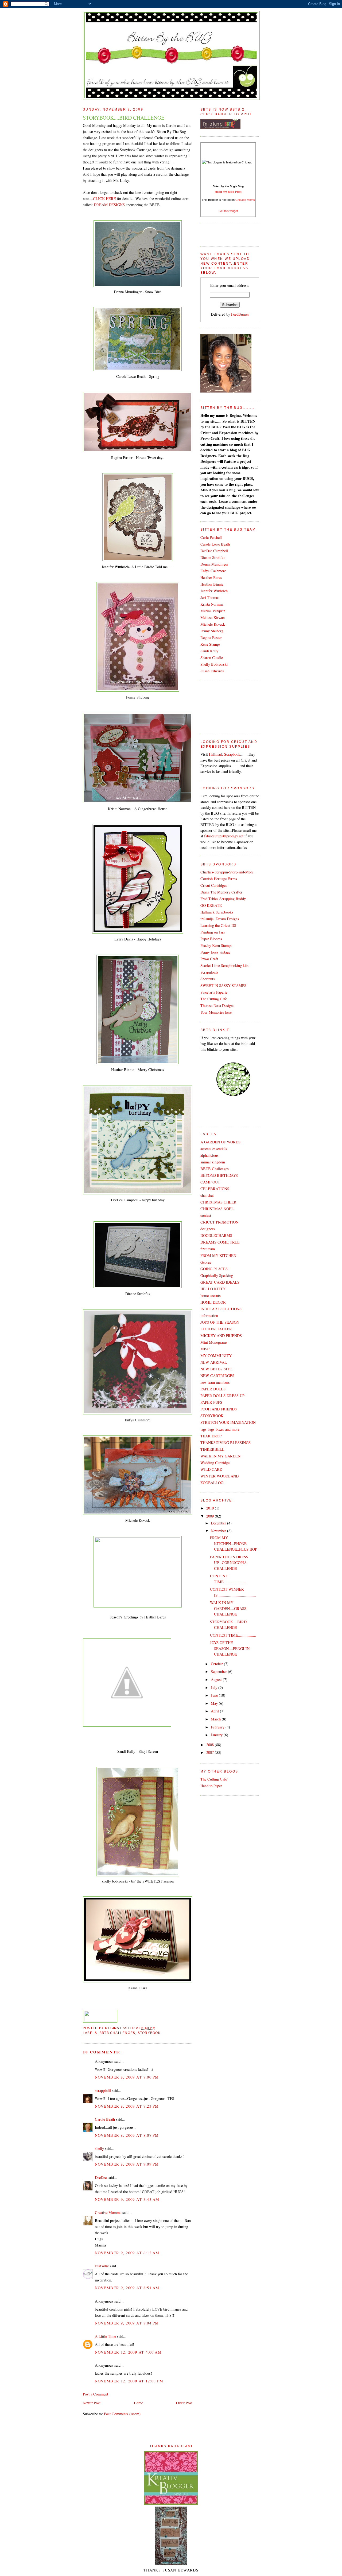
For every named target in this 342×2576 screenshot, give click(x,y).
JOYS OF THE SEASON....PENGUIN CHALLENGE (230, 1648)
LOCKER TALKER (216, 1329)
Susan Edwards (212, 671)
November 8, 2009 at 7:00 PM (127, 2077)
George (206, 1262)
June (215, 1695)
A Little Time (105, 2336)
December (219, 1523)
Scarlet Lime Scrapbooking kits (224, 965)
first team (208, 1249)
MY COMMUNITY (216, 1356)
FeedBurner (240, 314)
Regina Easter (211, 638)
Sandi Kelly (209, 651)
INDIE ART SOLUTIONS (221, 1309)
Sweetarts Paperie (214, 992)
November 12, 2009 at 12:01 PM (129, 2381)
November (219, 1531)
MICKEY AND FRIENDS (221, 1336)
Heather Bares (211, 577)
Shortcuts (208, 979)
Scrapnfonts (209, 972)
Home (138, 2403)
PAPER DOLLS (213, 1389)
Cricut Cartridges (214, 885)
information (209, 1316)
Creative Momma (108, 2212)
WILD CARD (211, 1469)
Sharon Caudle (212, 658)
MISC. (206, 1349)
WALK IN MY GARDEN (220, 1456)
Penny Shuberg (212, 631)
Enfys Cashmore (213, 571)
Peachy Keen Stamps (216, 945)
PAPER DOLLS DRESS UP (222, 1396)
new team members (215, 1382)
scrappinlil (103, 2090)
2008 (211, 1745)
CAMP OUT (210, 1182)
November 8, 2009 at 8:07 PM (127, 2135)
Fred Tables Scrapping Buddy (223, 899)
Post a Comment (96, 2394)
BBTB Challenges (117, 2033)
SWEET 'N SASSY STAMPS (223, 985)
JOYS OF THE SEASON (220, 1322)
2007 (211, 1752)
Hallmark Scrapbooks (217, 912)
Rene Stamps (210, 644)
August (217, 1679)
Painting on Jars (213, 932)
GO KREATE (211, 905)
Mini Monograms (214, 1342)
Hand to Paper (211, 1786)
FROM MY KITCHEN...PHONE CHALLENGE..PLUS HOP (234, 1543)
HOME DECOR (213, 1302)
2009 (211, 1516)
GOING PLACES (214, 1269)
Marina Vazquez (213, 611)
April (215, 1711)
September (219, 1671)
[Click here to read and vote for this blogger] (227, 162)
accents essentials (214, 1149)
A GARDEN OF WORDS (220, 1142)
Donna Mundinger (214, 564)
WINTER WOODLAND (219, 1476)
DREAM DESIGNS (109, 205)
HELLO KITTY (213, 1289)
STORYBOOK (149, 2033)
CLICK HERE (104, 199)
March (216, 1719)
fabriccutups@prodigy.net (224, 836)
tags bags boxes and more (220, 1429)
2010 (211, 1508)
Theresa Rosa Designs (217, 1005)
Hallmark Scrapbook (225, 754)
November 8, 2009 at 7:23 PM (127, 2106)
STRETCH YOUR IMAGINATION (228, 1422)
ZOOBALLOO (212, 1483)
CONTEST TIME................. (233, 1635)
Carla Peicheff (211, 537)
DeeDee (101, 2177)
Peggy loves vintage (215, 952)
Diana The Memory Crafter (221, 892)
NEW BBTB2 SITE (216, 1369)
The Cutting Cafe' (214, 1779)
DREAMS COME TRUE (220, 1242)
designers (208, 1229)
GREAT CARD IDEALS (220, 1282)
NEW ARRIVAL (214, 1362)
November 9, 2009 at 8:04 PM (127, 2323)
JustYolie (102, 2266)
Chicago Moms (245, 200)
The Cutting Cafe (214, 999)
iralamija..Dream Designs (220, 919)
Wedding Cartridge (215, 1463)
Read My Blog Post (228, 192)
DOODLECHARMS (216, 1235)
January (217, 1735)
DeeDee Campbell (214, 551)
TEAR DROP (211, 1436)
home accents (211, 1295)
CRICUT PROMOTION (219, 1222)
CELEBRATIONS (215, 1189)
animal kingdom (213, 1162)
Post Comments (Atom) (122, 2414)
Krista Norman (212, 604)
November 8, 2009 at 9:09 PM (127, 2164)
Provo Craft (209, 959)
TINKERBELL (212, 1449)
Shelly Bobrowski (214, 664)
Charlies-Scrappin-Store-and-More (227, 872)
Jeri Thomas (210, 597)
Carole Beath (105, 2119)
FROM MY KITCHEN (218, 1255)
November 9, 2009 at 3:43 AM (127, 2199)
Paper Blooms (211, 939)
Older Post (184, 2403)
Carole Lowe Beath (215, 544)
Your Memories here (216, 1012)
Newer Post (92, 2403)
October (217, 1664)
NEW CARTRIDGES (217, 1376)
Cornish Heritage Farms (219, 879)
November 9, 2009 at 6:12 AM (127, 2253)
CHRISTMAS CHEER (218, 1202)
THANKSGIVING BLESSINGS (226, 1443)
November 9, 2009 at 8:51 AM (127, 2288)
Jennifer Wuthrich (214, 591)
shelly (99, 2148)
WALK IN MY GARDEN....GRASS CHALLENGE (228, 1608)
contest (206, 1215)
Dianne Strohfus (213, 557)
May (215, 1703)
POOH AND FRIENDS (219, 1409)
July (215, 1687)
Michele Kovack (213, 624)
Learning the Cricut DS (218, 925)
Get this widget (228, 211)
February (218, 1727)
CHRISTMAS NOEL (217, 1209)
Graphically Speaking (217, 1275)
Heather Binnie (212, 584)
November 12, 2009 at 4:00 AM (128, 2352)
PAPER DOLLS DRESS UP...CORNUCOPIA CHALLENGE (229, 1563)
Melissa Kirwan (213, 617)
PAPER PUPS (211, 1402)
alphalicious (209, 1155)
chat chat (207, 1195)
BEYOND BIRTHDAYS (219, 1175)
